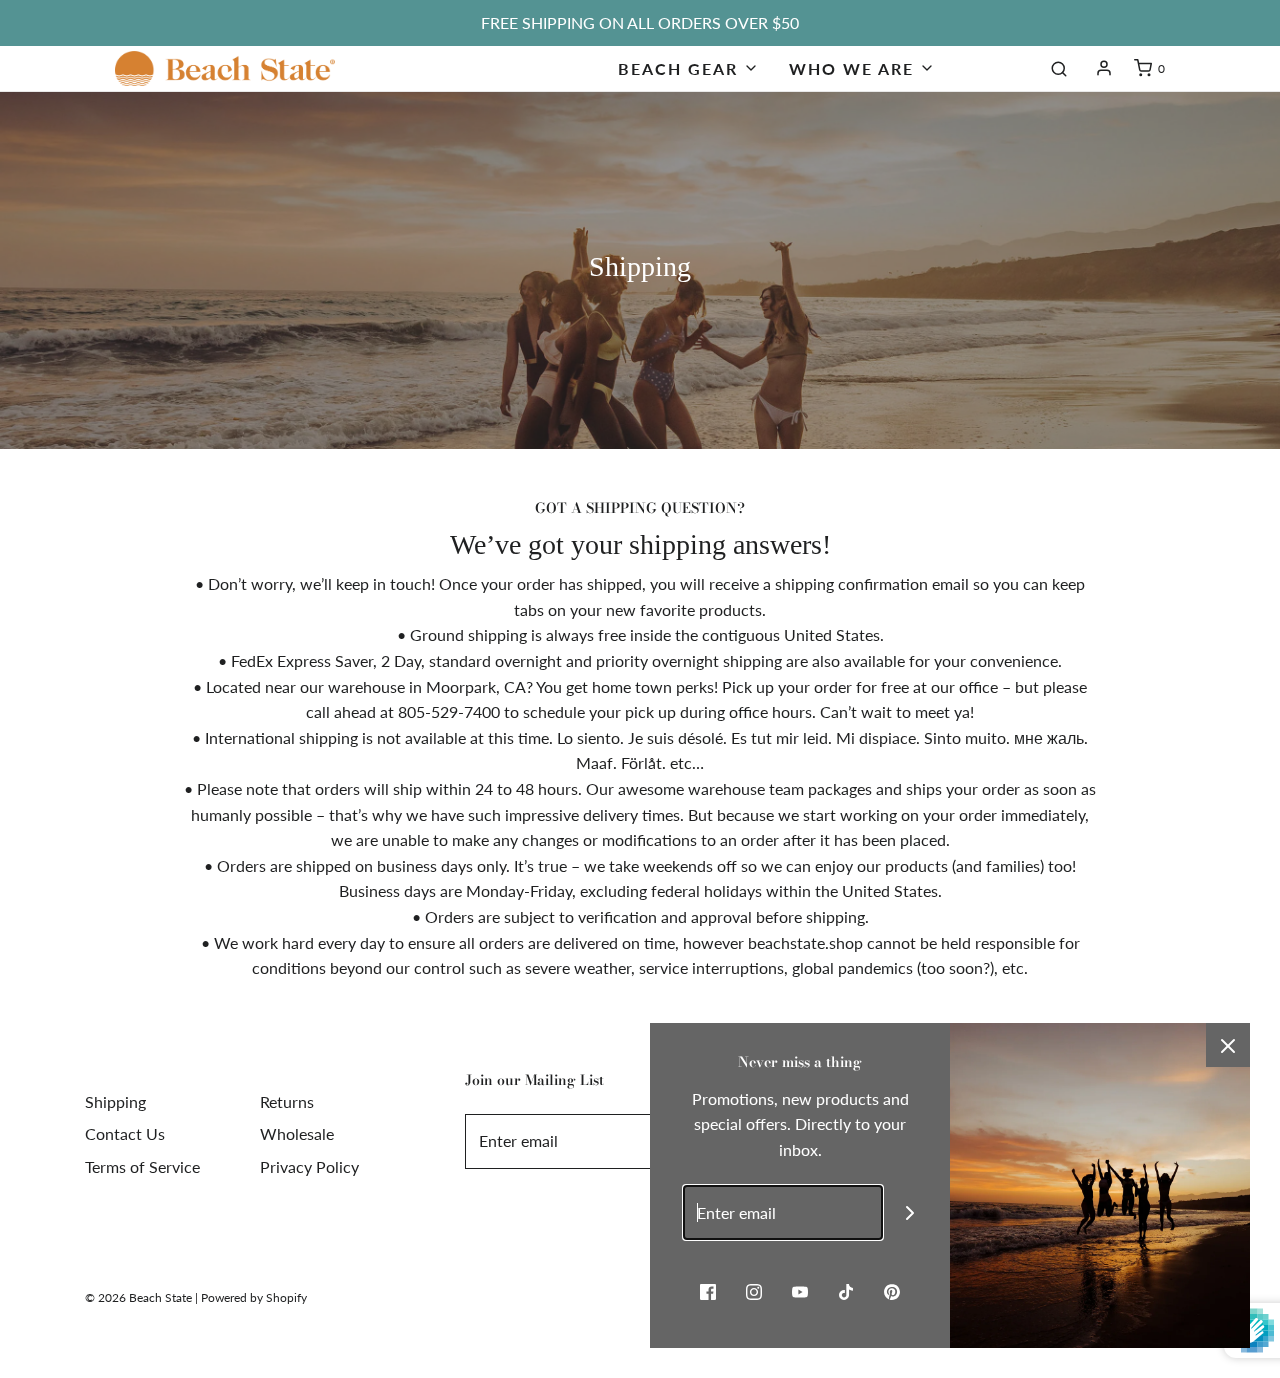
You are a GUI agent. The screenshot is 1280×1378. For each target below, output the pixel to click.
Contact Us (125, 1133)
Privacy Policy (309, 1166)
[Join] (910, 1212)
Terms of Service (142, 1166)
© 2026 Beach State (138, 1297)
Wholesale (297, 1133)
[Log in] (1104, 68)
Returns (287, 1101)
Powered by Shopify (254, 1297)
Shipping (115, 1101)
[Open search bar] (1059, 68)
